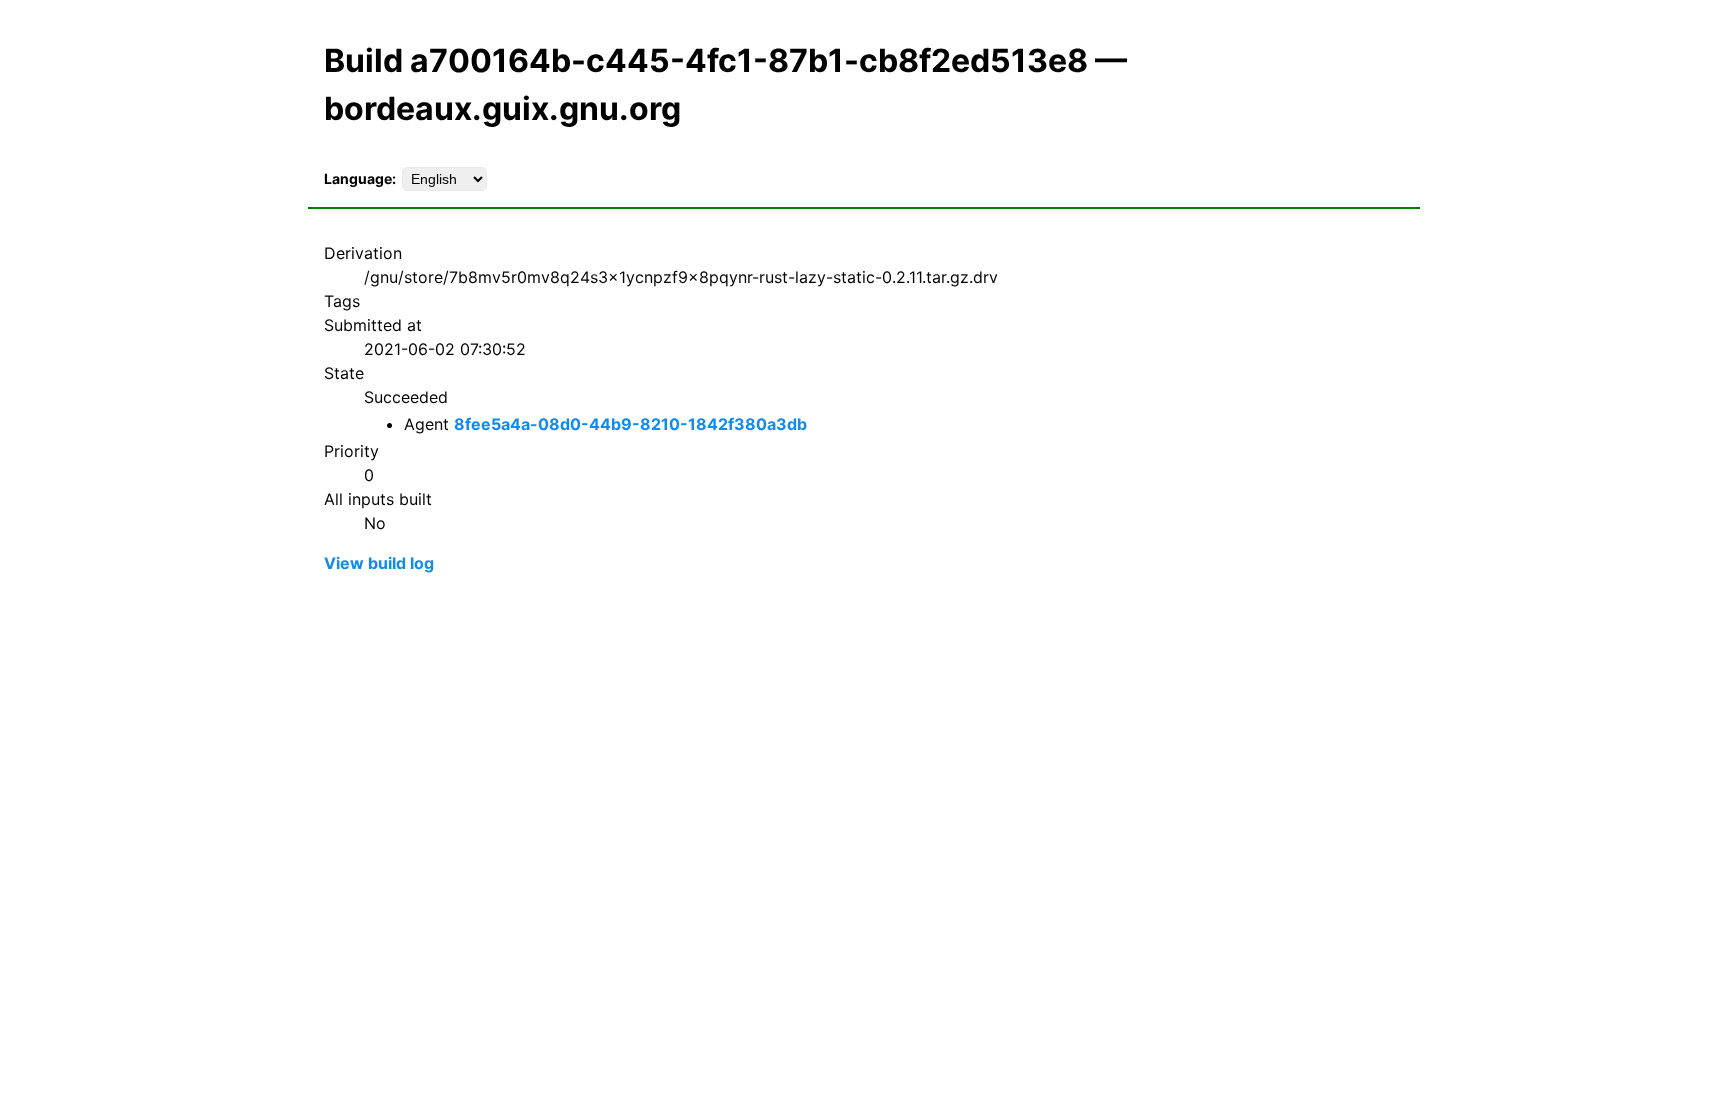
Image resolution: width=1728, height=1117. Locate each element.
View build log (379, 563)
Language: (360, 178)
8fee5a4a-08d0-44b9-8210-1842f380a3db (630, 424)
